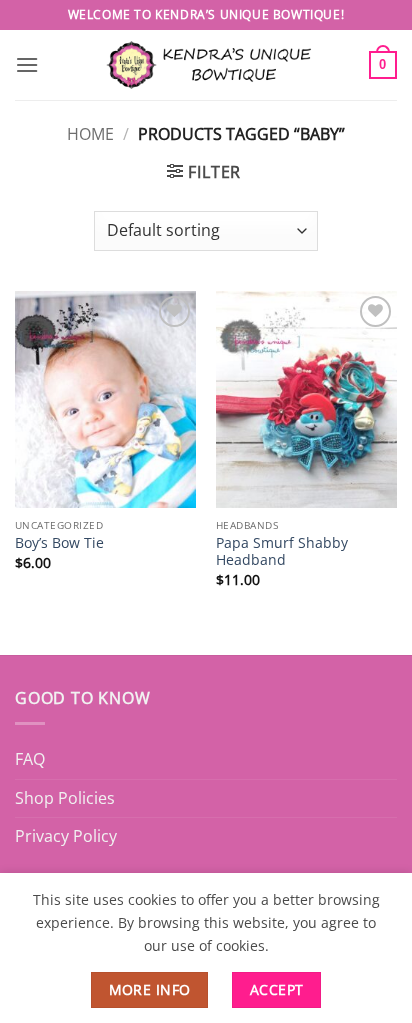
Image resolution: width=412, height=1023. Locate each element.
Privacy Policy (66, 836)
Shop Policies (65, 798)
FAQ (30, 759)
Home (90, 134)
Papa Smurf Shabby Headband (282, 551)
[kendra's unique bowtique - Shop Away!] (206, 64)
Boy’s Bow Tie (59, 543)
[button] (27, 64)
